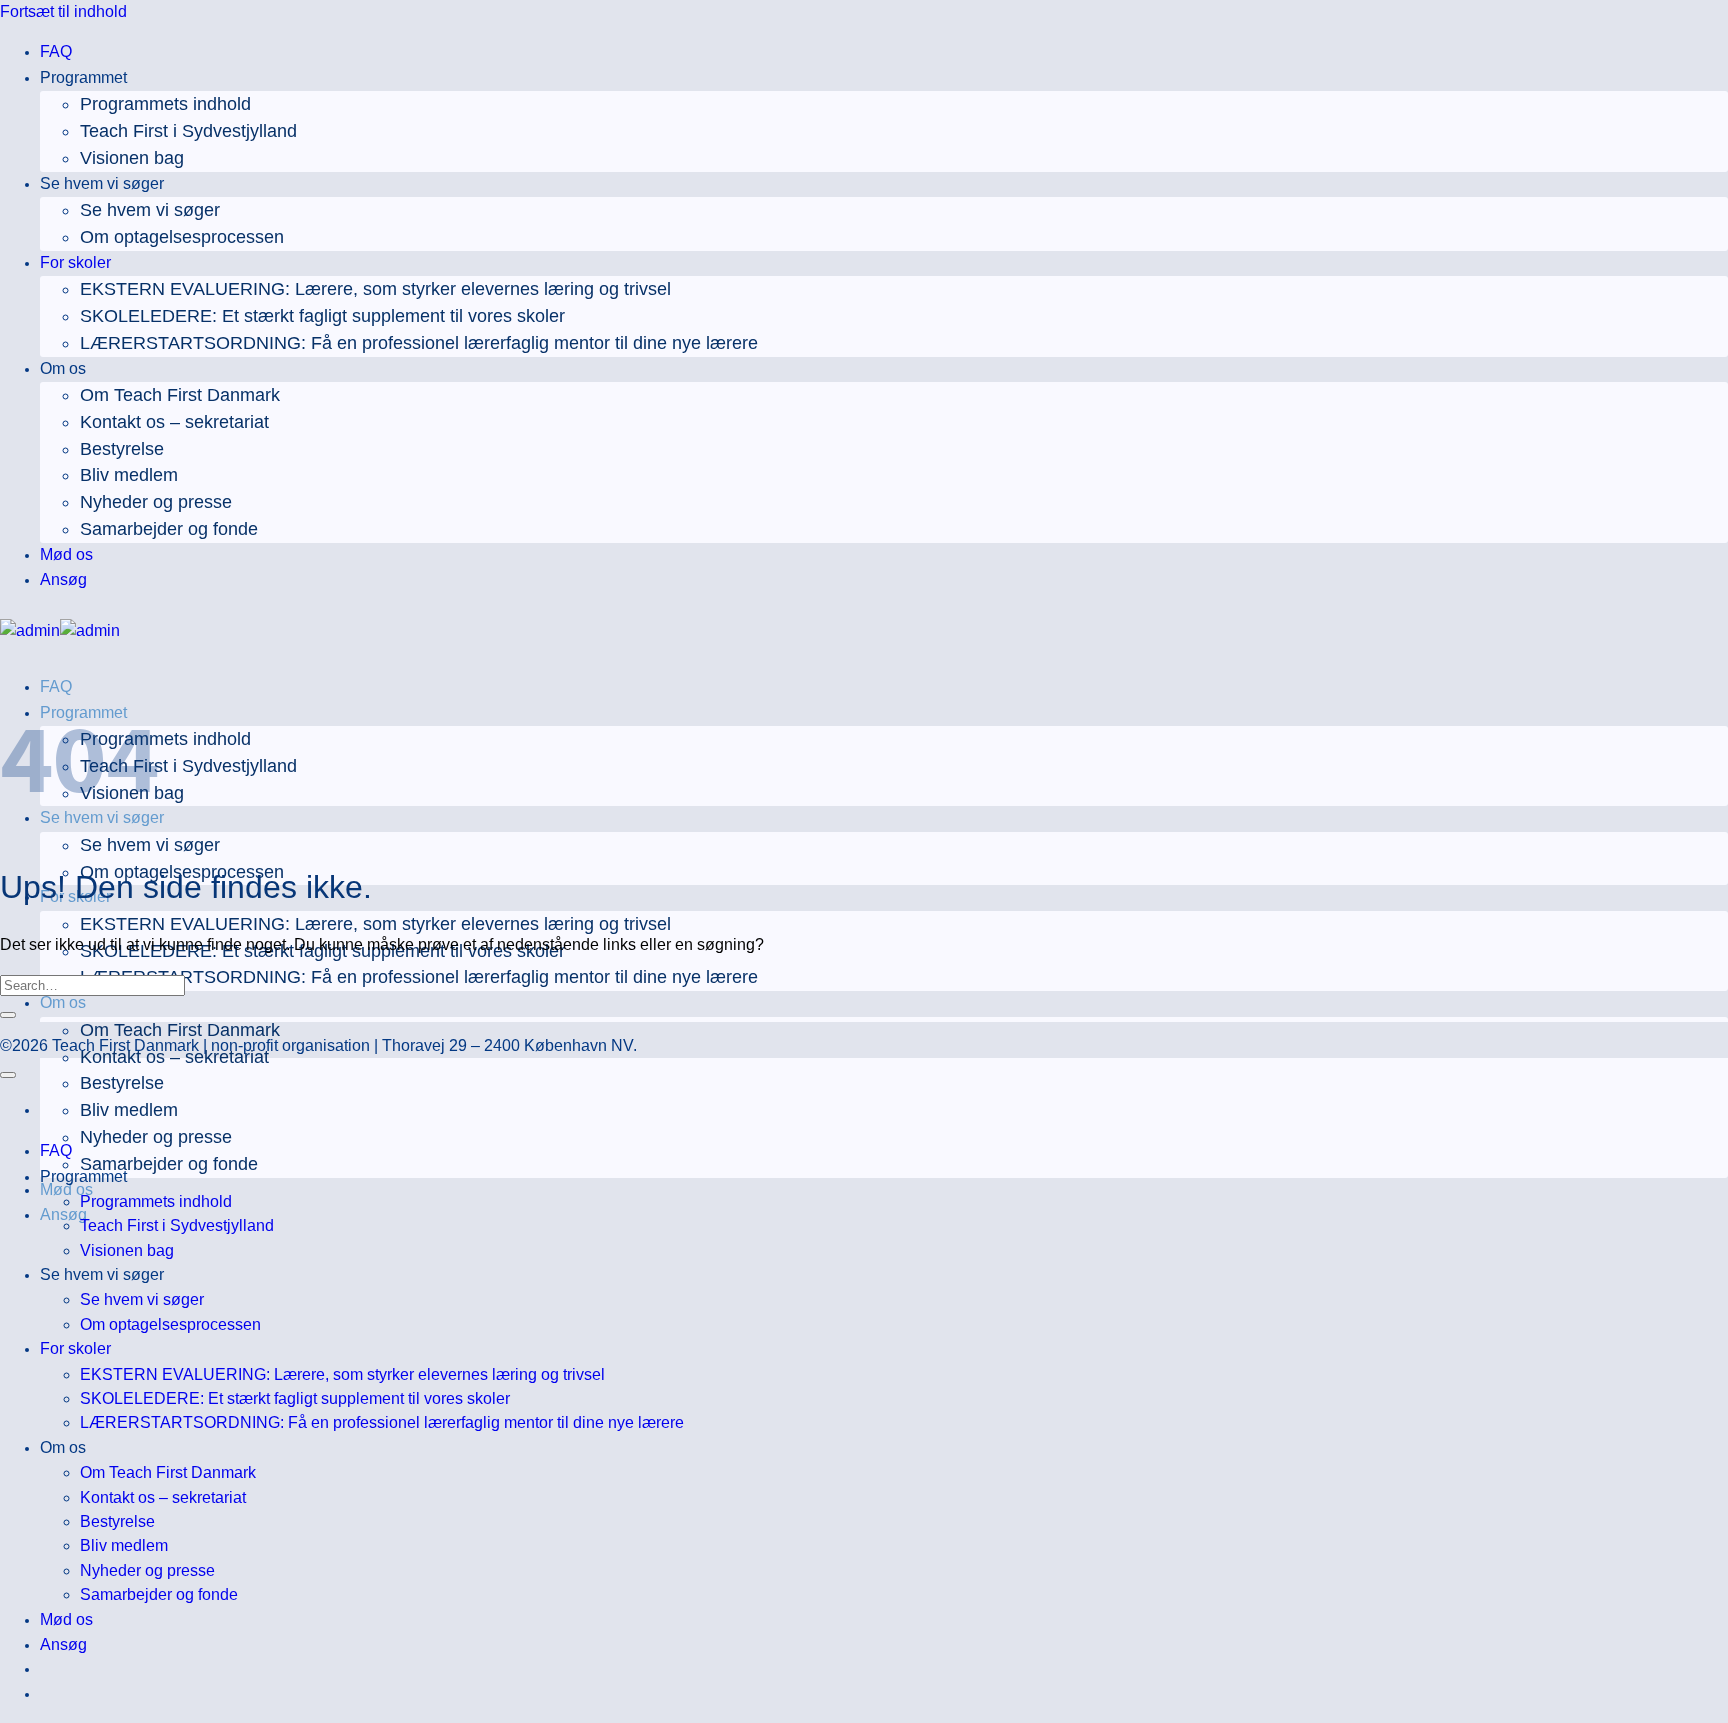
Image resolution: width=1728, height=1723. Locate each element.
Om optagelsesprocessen (182, 237)
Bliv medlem (129, 475)
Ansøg (63, 579)
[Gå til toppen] (8, 1075)
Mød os (66, 554)
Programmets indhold (165, 104)
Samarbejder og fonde (169, 529)
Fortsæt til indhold (63, 11)
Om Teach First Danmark (180, 395)
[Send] (8, 1015)
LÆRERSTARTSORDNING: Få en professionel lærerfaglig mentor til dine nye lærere (419, 343)
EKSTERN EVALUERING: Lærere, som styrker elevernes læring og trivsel (375, 289)
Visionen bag (132, 158)
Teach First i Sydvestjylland (188, 131)
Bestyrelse (122, 449)
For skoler (75, 262)
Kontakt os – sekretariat (174, 422)
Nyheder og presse (156, 502)
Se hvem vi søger (150, 210)
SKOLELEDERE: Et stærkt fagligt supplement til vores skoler (322, 316)
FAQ (56, 51)
